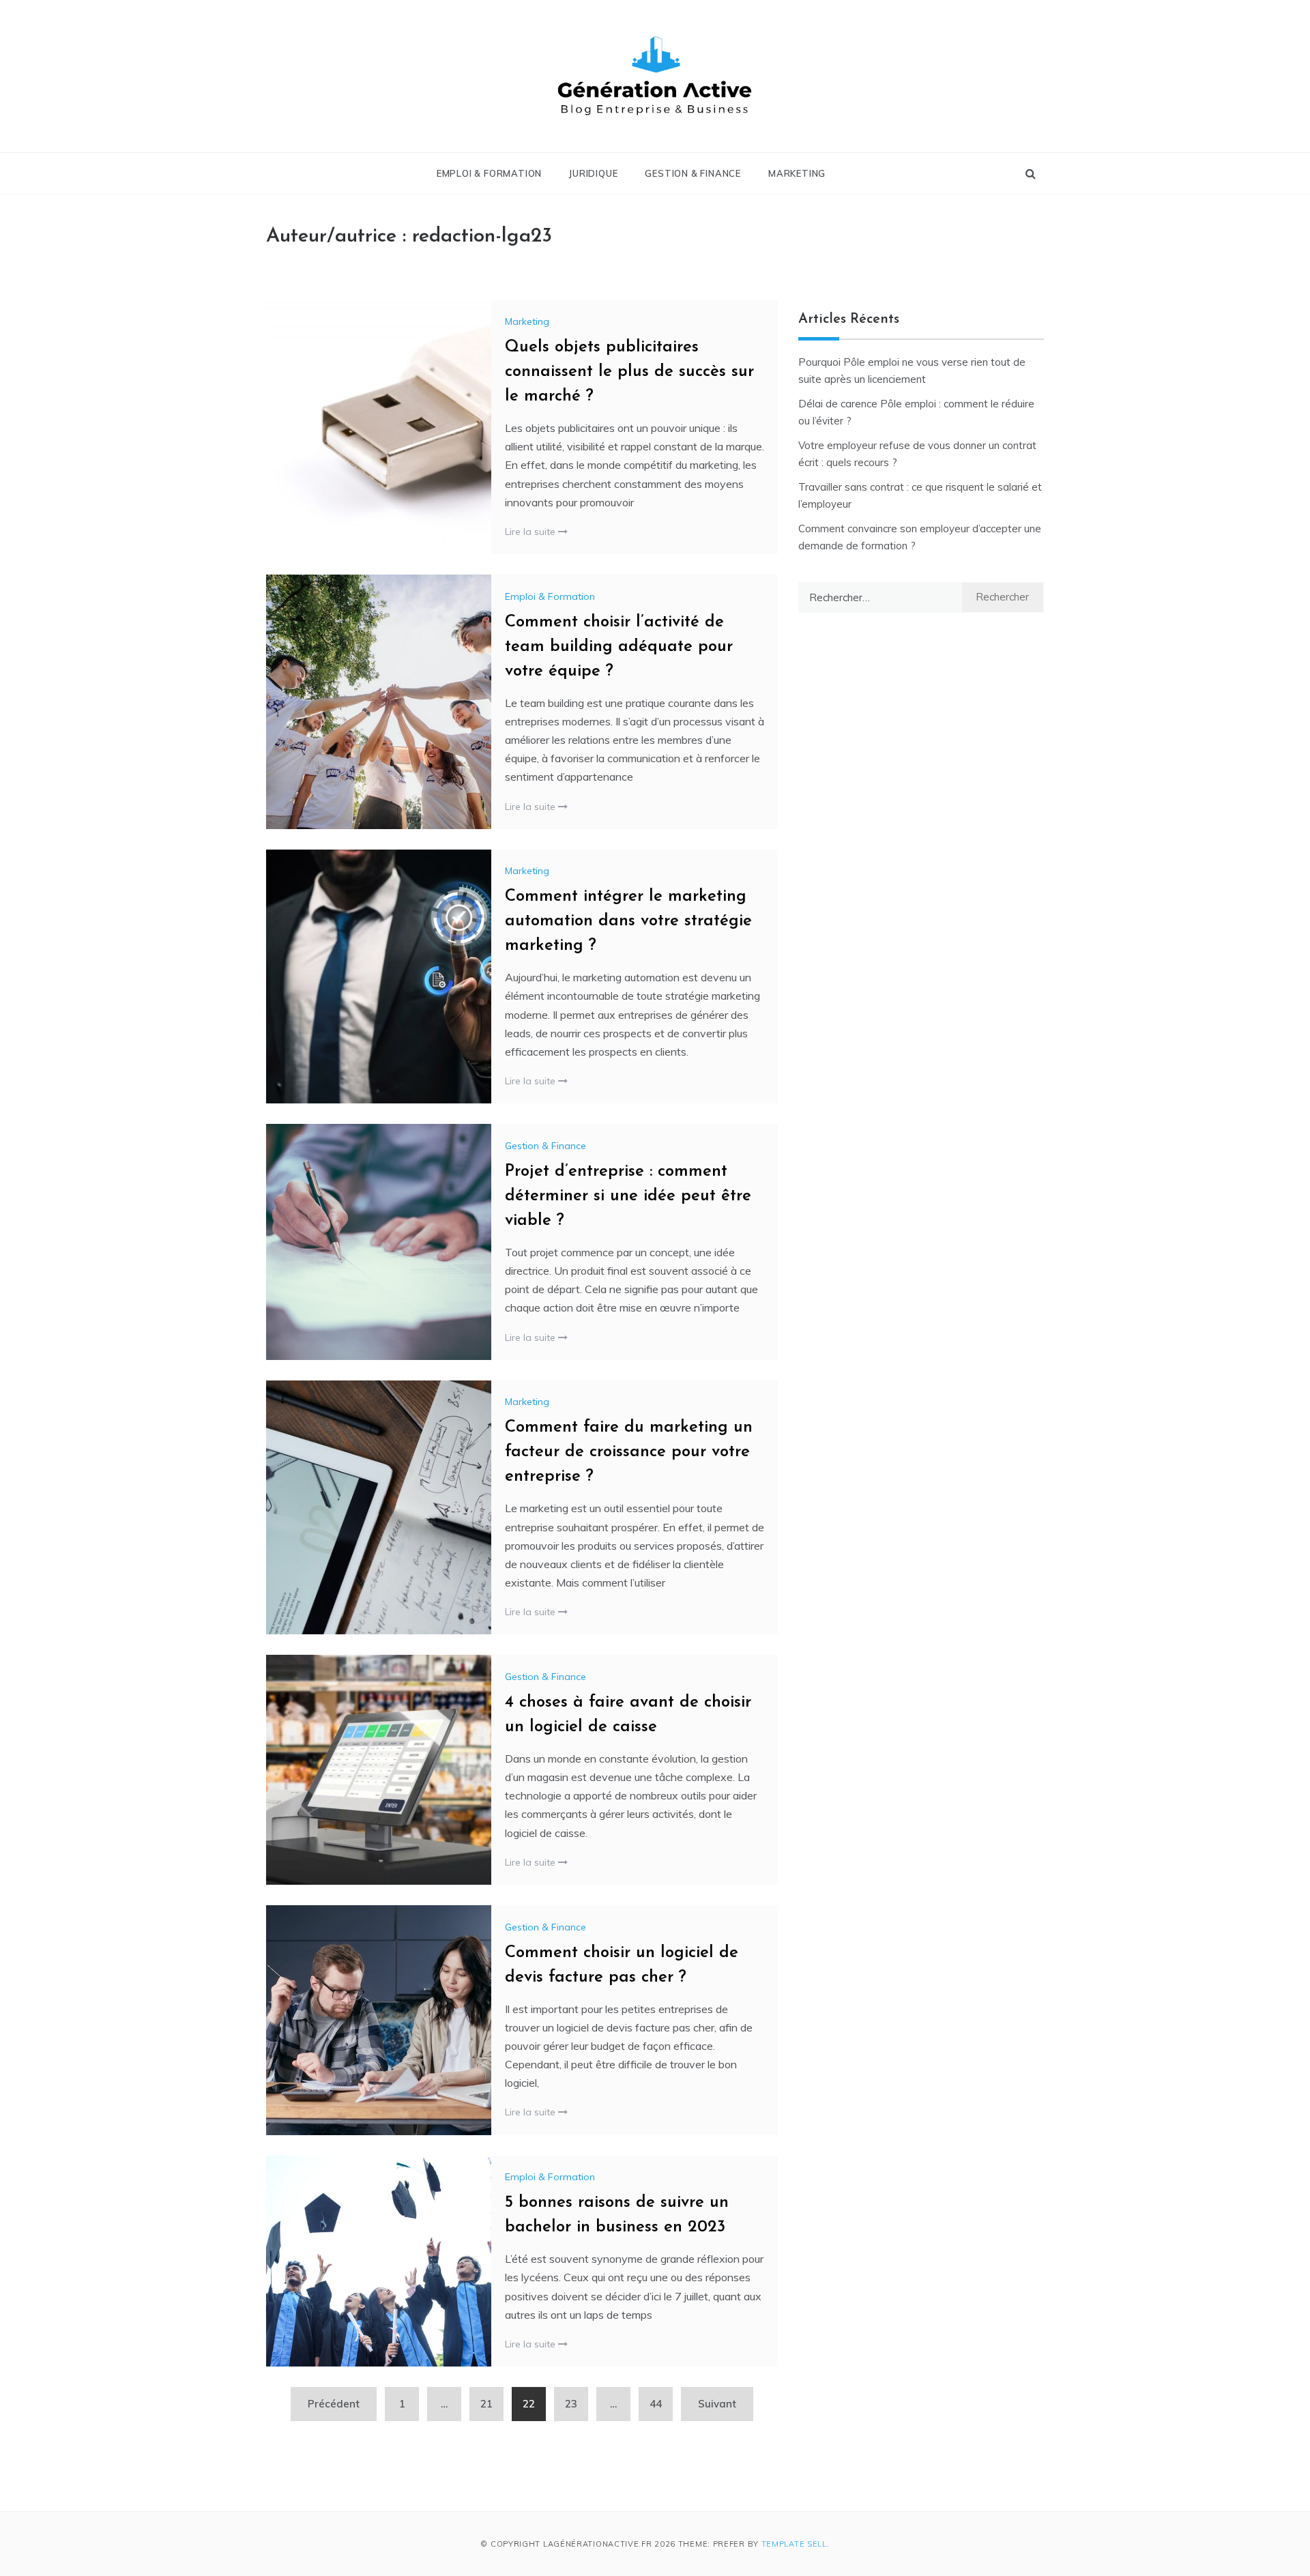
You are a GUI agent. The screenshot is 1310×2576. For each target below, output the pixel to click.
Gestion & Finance (693, 173)
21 (486, 2404)
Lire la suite (532, 532)
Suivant (717, 2404)
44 (656, 2404)
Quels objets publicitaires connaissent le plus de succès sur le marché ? (629, 372)
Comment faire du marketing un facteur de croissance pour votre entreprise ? (629, 1452)
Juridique (593, 173)
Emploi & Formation (489, 173)
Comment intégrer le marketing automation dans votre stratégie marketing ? (628, 921)
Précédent (334, 2404)
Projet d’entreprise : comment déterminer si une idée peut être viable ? (628, 1196)
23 (571, 2404)
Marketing (797, 173)
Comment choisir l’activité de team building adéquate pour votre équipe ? (619, 647)
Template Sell (794, 2544)
